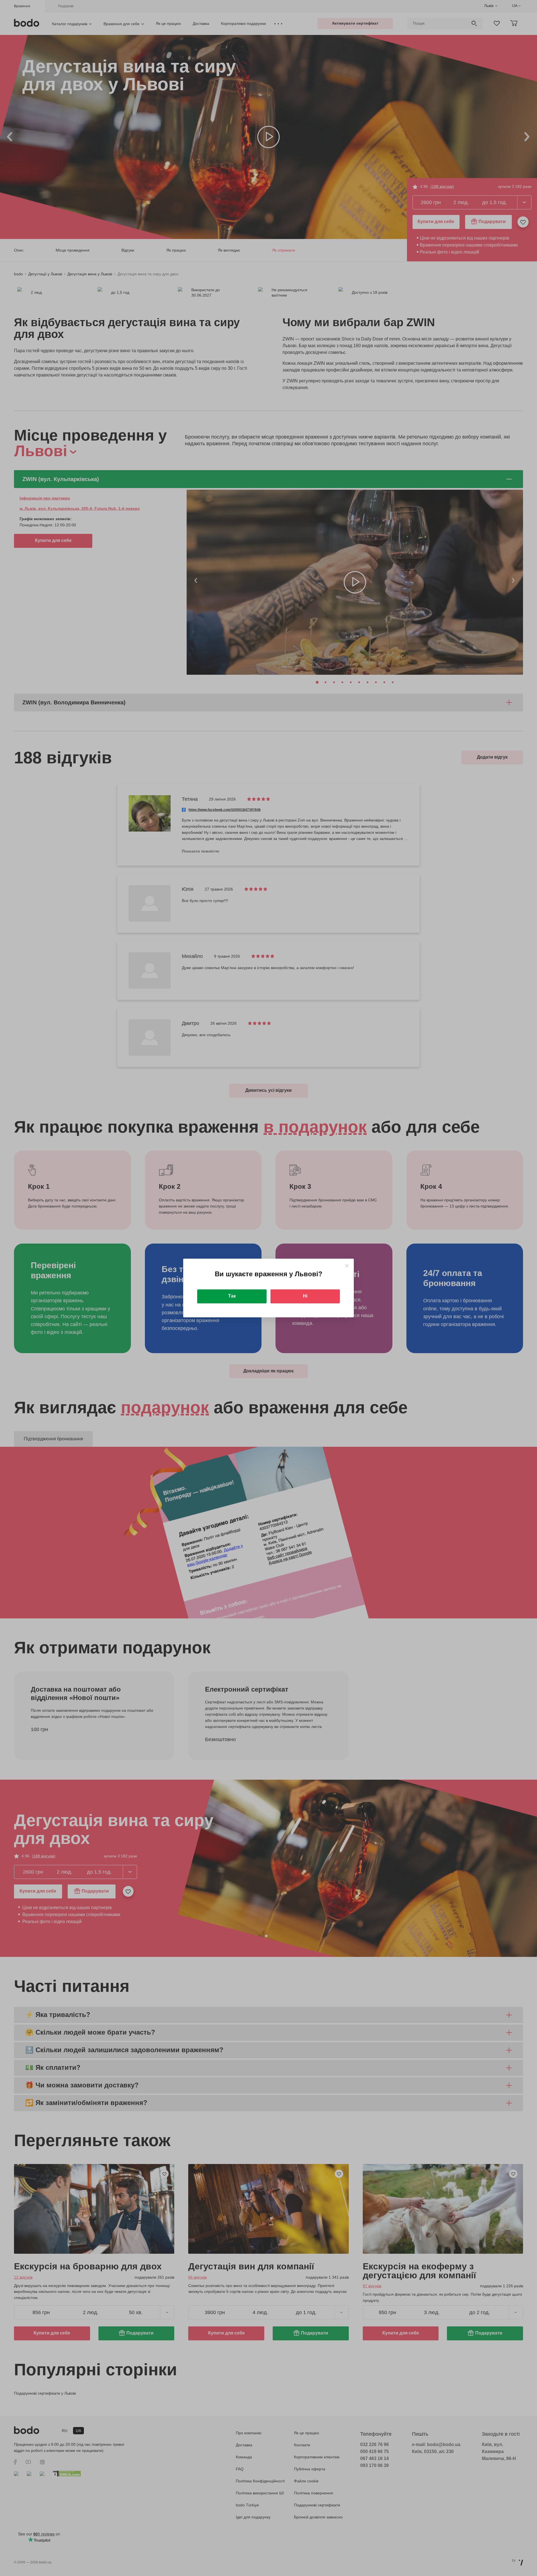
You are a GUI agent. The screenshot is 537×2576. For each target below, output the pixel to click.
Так (232, 1296)
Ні (305, 1296)
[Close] (347, 1266)
